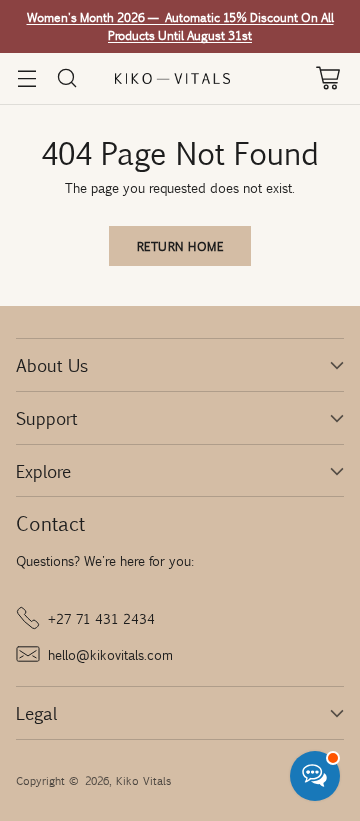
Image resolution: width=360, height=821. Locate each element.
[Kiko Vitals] (180, 78)
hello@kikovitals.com (110, 654)
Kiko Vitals (143, 780)
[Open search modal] (66, 78)
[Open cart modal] (327, 78)
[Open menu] (26, 78)
